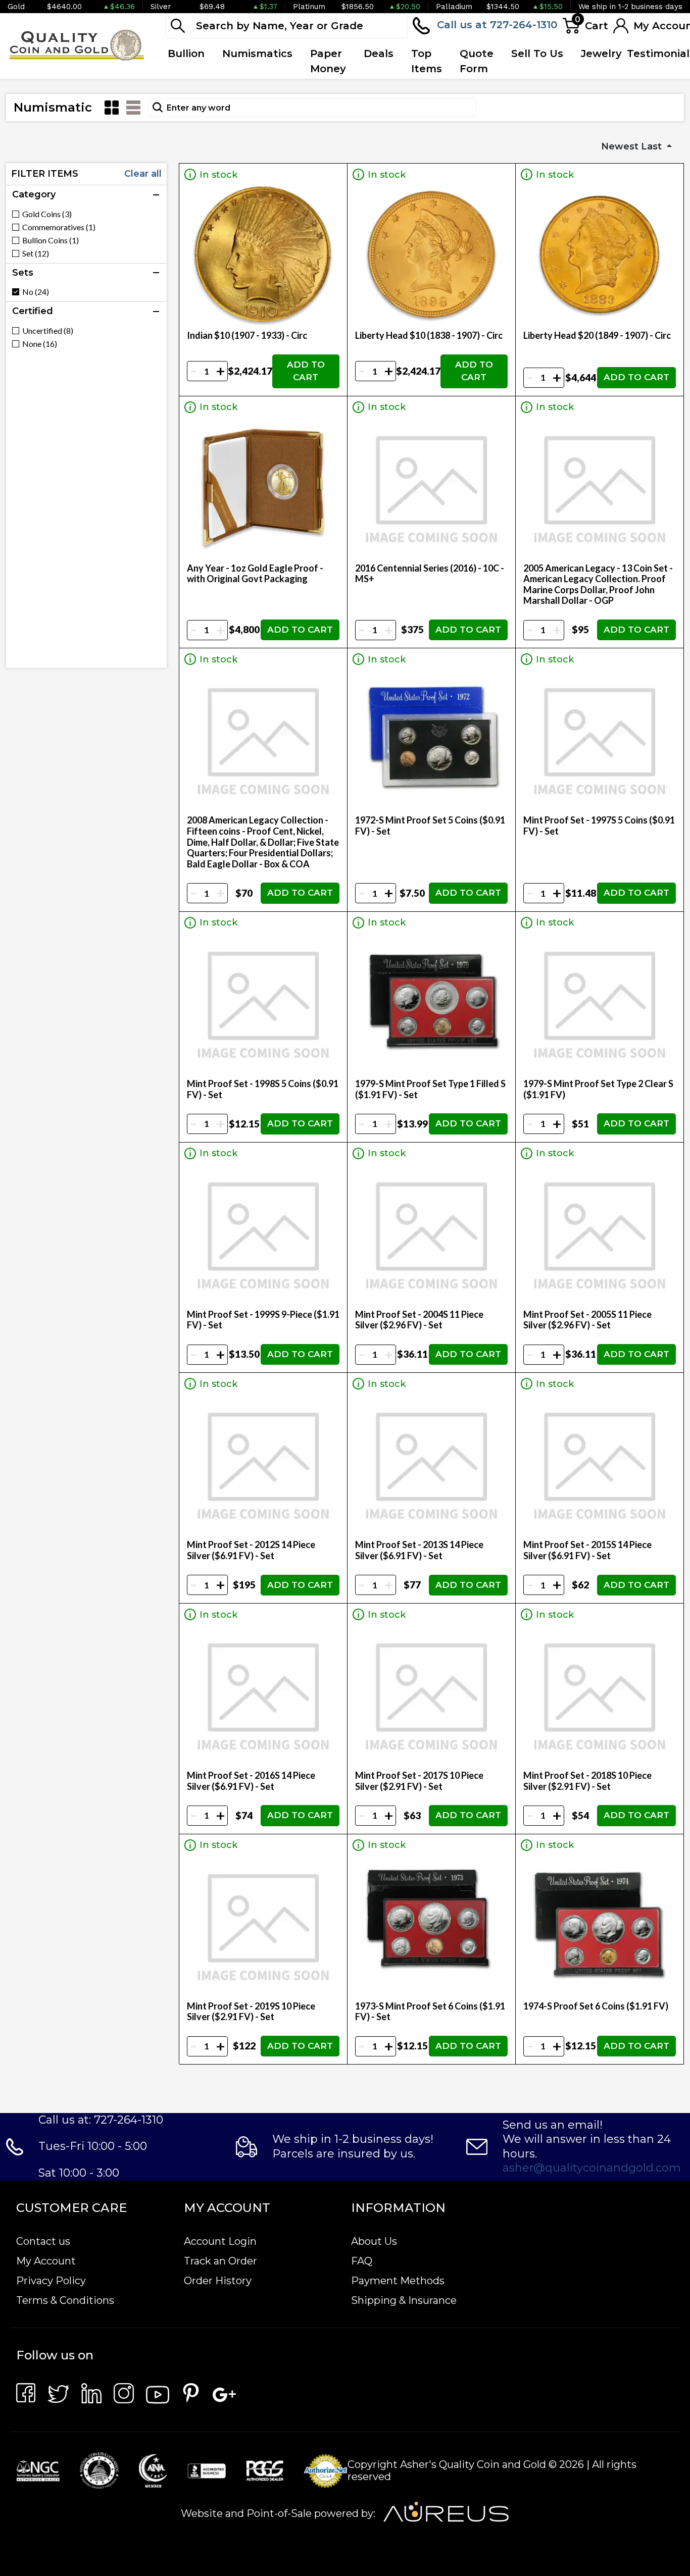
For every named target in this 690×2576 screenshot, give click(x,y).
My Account (46, 2261)
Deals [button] (379, 54)
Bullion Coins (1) (51, 240)
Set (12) (36, 253)
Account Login (220, 2241)
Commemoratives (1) (59, 227)
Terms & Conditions (65, 2300)
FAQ (362, 2261)
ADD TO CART (306, 371)
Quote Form (477, 61)
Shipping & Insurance (404, 2300)
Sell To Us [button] (537, 54)
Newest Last (633, 146)
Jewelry (601, 54)
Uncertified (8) (48, 331)
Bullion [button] (186, 54)
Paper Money (328, 61)
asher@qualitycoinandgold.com (592, 2168)
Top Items (427, 61)
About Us (374, 2241)
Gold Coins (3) (47, 214)
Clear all (143, 174)
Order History (218, 2281)
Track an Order (220, 2261)
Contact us (43, 2241)
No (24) (36, 292)
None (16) (40, 344)
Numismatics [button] (257, 54)
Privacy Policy (51, 2281)
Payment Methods (398, 2281)
